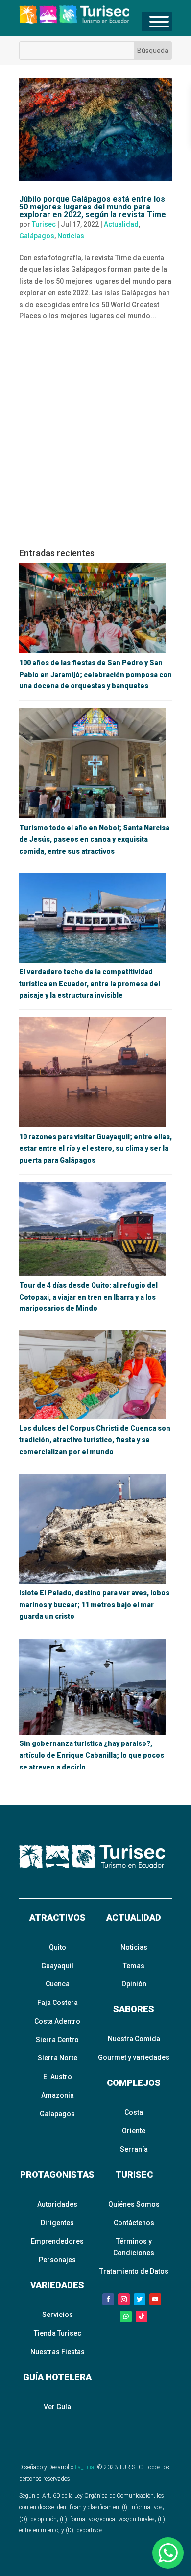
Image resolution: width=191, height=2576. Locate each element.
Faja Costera (58, 2003)
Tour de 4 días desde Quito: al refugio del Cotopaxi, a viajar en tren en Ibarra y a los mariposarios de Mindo (88, 1297)
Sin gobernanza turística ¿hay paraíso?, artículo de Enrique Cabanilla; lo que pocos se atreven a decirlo (92, 1755)
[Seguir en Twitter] (140, 2299)
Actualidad (121, 224)
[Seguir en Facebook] (108, 2299)
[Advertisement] (95, 439)
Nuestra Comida (134, 2039)
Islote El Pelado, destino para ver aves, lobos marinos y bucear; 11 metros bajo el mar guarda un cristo (94, 1605)
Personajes (57, 2260)
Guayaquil (57, 1966)
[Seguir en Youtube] (155, 2299)
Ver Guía (57, 2407)
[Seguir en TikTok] (142, 2316)
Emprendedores (57, 2241)
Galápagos (37, 236)
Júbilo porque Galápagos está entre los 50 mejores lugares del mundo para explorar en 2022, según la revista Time (93, 207)
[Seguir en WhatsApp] (126, 2316)
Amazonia (58, 2095)
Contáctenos (134, 2223)
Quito (58, 1947)
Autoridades (57, 2204)
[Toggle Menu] (159, 22)
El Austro (58, 2077)
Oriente (134, 2131)
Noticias (71, 236)
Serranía (134, 2149)
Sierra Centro (57, 2040)
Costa (134, 2112)
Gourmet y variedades (134, 2057)
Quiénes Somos (134, 2204)
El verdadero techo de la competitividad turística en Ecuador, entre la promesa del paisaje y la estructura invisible (90, 984)
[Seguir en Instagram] (124, 2299)
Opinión (134, 1984)
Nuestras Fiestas (58, 2352)
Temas (134, 1966)
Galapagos (57, 2114)
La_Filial (85, 2467)
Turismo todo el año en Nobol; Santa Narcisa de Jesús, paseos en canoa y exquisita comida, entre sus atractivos (94, 839)
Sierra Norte (58, 2058)
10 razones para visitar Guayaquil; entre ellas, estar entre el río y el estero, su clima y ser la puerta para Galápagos (95, 1148)
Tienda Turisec (58, 2333)
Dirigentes (57, 2223)
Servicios (58, 2315)
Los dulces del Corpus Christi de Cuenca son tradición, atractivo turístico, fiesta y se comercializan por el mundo (95, 1440)
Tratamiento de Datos (134, 2271)
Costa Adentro (57, 2021)
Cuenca (58, 1984)
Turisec (44, 224)
